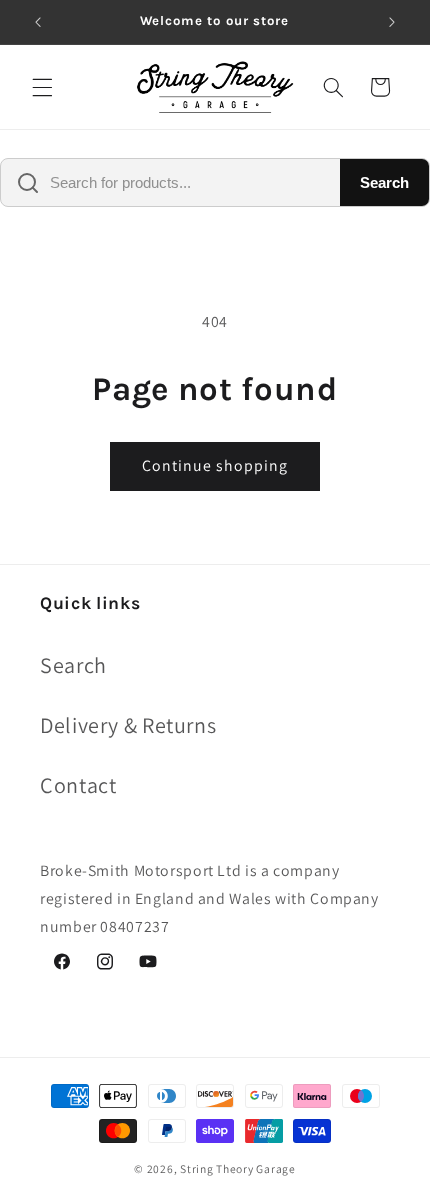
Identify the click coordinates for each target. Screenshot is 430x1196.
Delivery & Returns (128, 725)
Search (384, 182)
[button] (42, 87)
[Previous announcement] (38, 22)
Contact (78, 785)
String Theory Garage (238, 1168)
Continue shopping (215, 465)
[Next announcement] (392, 22)
